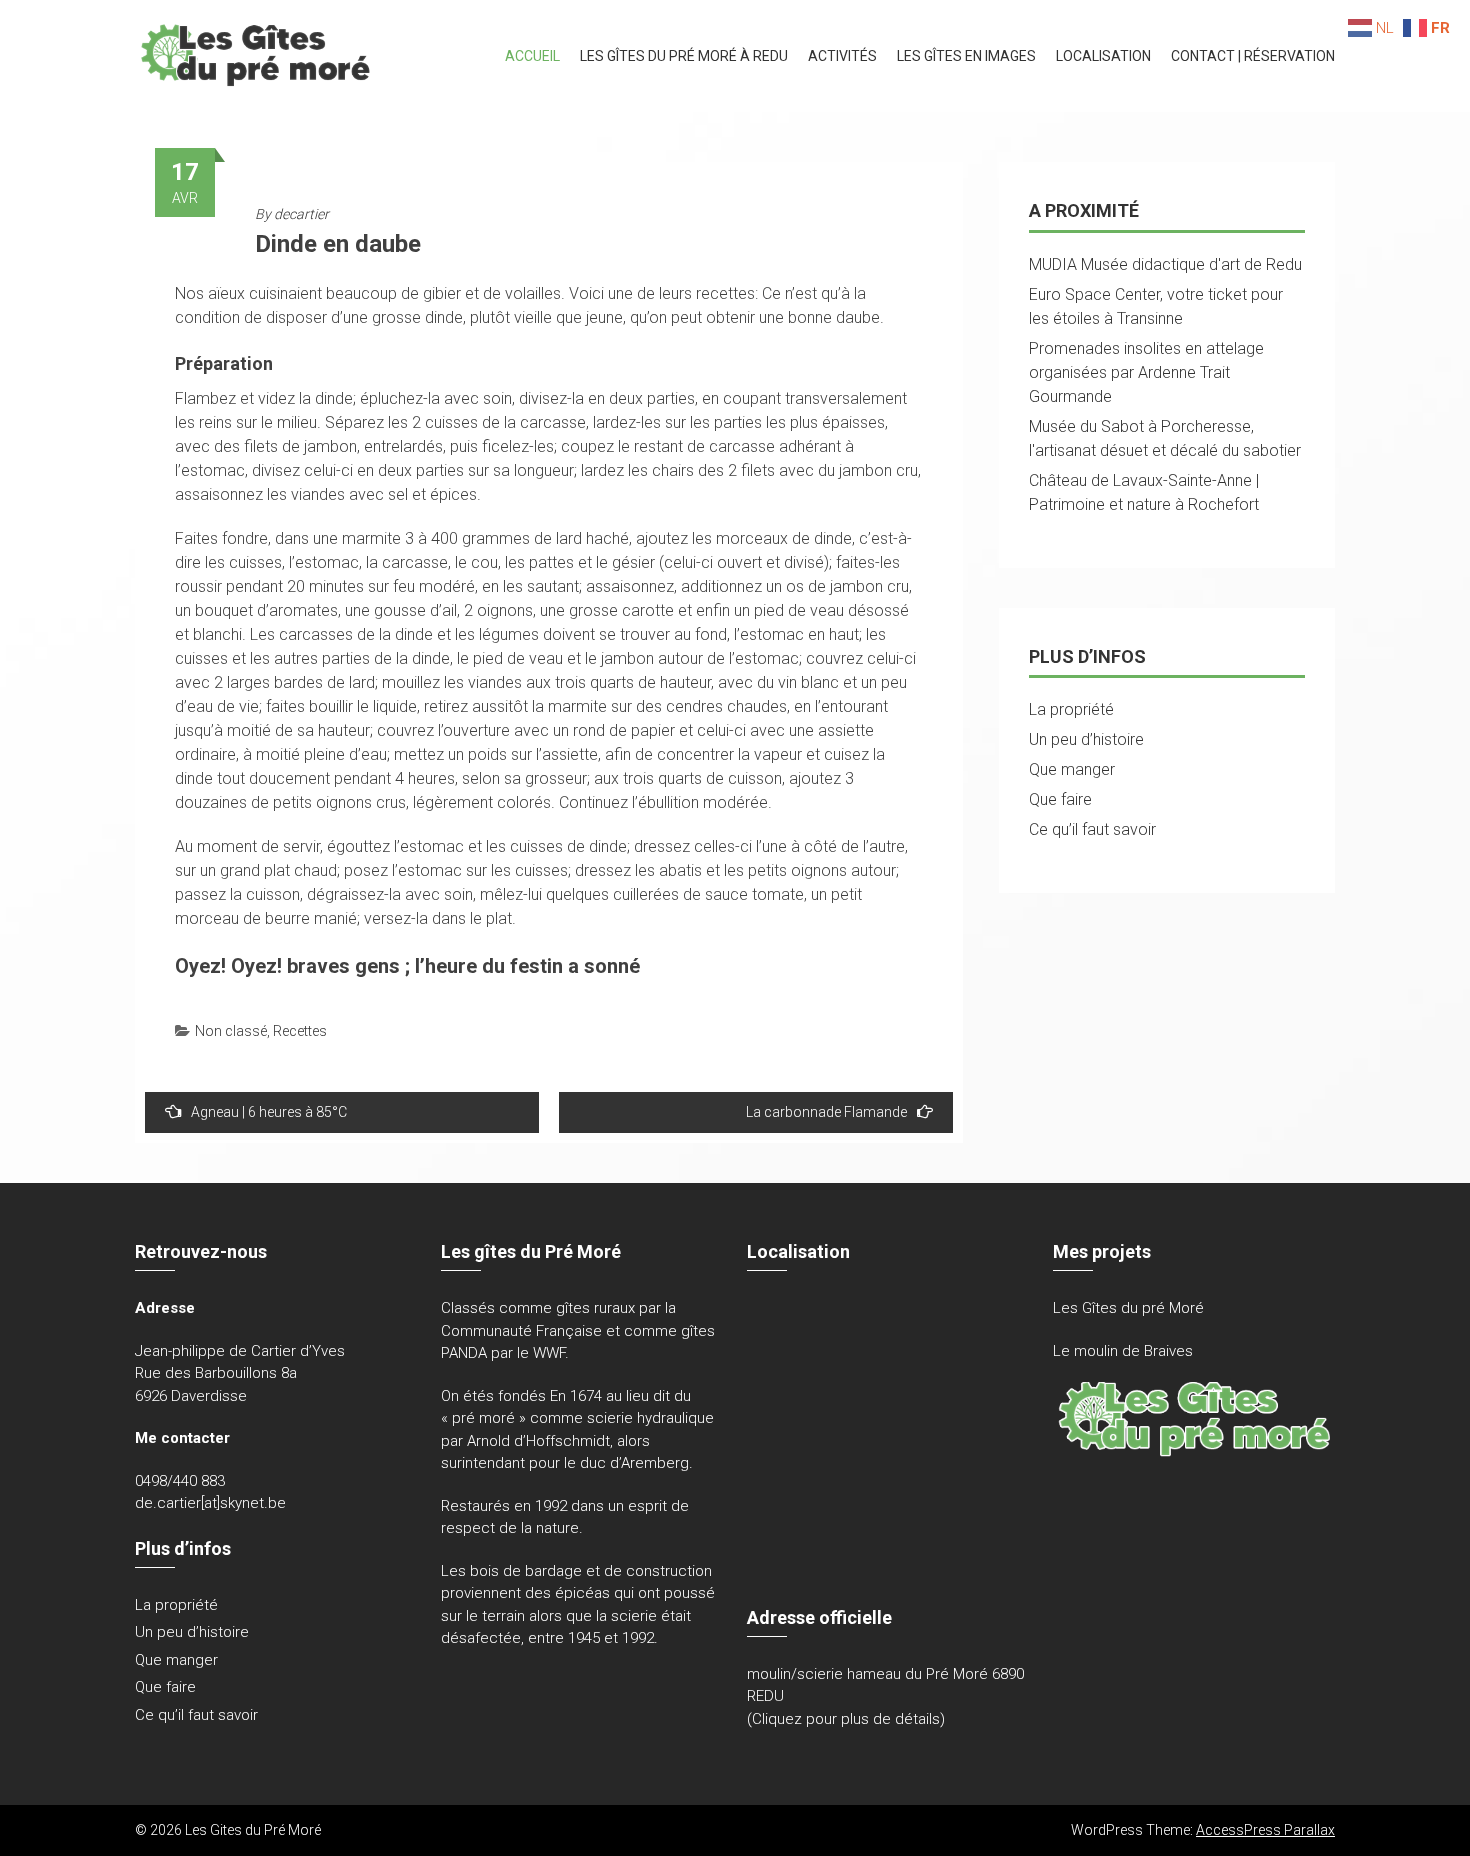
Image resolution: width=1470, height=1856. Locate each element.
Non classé (231, 1031)
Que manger (1072, 769)
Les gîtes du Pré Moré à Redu (684, 56)
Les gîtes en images (966, 56)
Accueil (532, 56)
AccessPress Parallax (1265, 1830)
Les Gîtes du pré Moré (1128, 1308)
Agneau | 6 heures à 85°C (269, 1112)
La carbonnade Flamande (826, 1112)
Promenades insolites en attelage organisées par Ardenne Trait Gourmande (1146, 372)
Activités (842, 56)
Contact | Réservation (1253, 56)
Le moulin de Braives (1123, 1351)
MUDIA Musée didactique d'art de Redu (1165, 264)
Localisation (1103, 56)
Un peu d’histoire (1086, 739)
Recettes (300, 1031)
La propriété (1071, 709)
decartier (301, 214)
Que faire (1060, 799)
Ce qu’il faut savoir (1092, 829)
